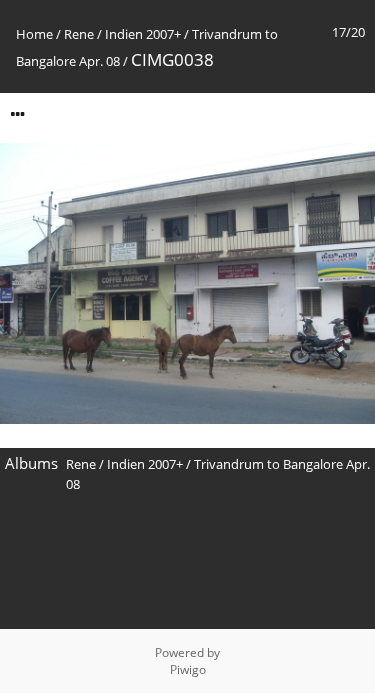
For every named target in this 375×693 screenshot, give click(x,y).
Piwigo (188, 669)
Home (34, 34)
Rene (79, 34)
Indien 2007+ (143, 34)
